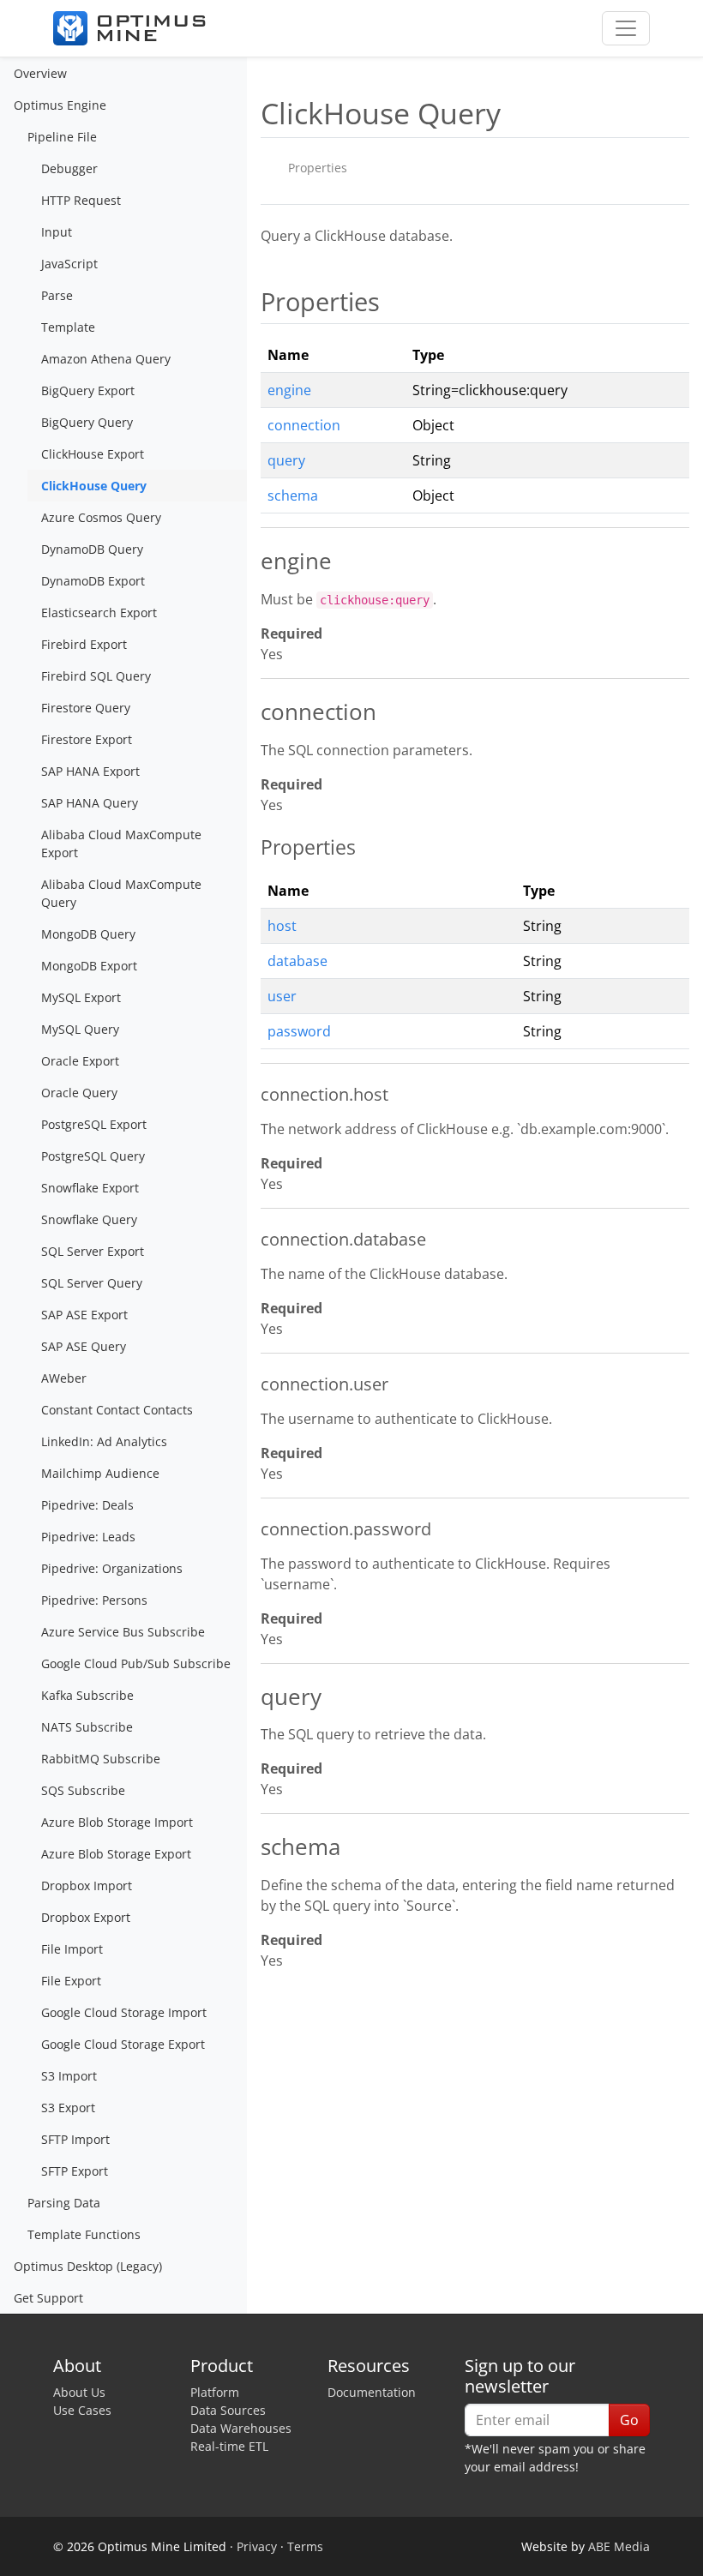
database (297, 961)
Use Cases (82, 2410)
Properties (318, 168)
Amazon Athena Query (106, 359)
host (282, 926)
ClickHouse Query (94, 486)
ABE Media (619, 2546)
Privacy (257, 2546)
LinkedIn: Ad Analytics (104, 1441)
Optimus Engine (60, 105)
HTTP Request (81, 200)
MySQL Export (81, 997)
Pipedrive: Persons (94, 1600)
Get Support (48, 2298)
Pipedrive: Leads (88, 1537)
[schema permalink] (252, 1848)
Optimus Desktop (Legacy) (88, 2266)
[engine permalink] (252, 562)
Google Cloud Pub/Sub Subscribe (136, 1663)
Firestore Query (86, 708)
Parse (57, 295)
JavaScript (69, 264)
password (299, 1031)
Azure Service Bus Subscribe (123, 1632)
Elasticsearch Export (99, 612)
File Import (72, 1949)
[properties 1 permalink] (252, 847)
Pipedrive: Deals (87, 1505)
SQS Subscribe (83, 1790)
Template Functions (84, 2234)
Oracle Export (80, 1061)
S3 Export (68, 2108)
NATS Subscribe (87, 1727)
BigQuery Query (87, 422)
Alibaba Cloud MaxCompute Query (121, 893)
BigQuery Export (88, 390)
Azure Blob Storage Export (116, 1854)
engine (289, 390)
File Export (71, 1981)
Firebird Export (84, 644)
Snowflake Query (89, 1219)
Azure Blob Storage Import (117, 1822)
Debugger (69, 168)
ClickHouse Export (93, 454)
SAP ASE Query (84, 1346)
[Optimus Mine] (129, 28)
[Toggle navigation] (626, 28)
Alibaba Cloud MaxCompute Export (121, 844)
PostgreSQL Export (94, 1124)
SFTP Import (75, 2139)
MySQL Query (80, 1029)
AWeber (64, 1378)
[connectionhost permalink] (252, 1095)
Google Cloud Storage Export (123, 2044)
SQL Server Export (93, 1251)
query (286, 460)
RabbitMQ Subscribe (101, 1759)
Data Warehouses (241, 2428)
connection (304, 425)
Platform (215, 2392)
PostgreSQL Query (93, 1156)
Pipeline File (62, 137)
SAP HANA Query (90, 803)
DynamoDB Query (92, 549)
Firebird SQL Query (96, 676)
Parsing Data (64, 2203)
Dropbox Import (87, 1885)
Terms (305, 2546)
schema (293, 495)
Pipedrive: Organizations (112, 1568)
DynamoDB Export (93, 581)
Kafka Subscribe (87, 1695)
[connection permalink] (252, 713)
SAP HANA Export (90, 771)
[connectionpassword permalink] (252, 1529)
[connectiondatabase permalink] (252, 1240)
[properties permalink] (252, 302)
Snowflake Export (90, 1188)
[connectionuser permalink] (252, 1384)
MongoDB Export (89, 966)
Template (68, 327)
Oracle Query (79, 1093)
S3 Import (69, 2076)
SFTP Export (75, 2171)
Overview (40, 73)
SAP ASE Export (84, 1315)
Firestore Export (87, 739)
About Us (79, 2392)
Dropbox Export (86, 1917)
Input (57, 232)
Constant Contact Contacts (117, 1410)
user (282, 996)
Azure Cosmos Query (101, 517)
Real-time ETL (229, 2446)
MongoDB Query (88, 934)
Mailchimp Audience (100, 1473)
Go (629, 2420)
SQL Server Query (92, 1283)
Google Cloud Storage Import (124, 2012)
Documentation (372, 2392)
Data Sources (228, 2410)
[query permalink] (252, 1698)
